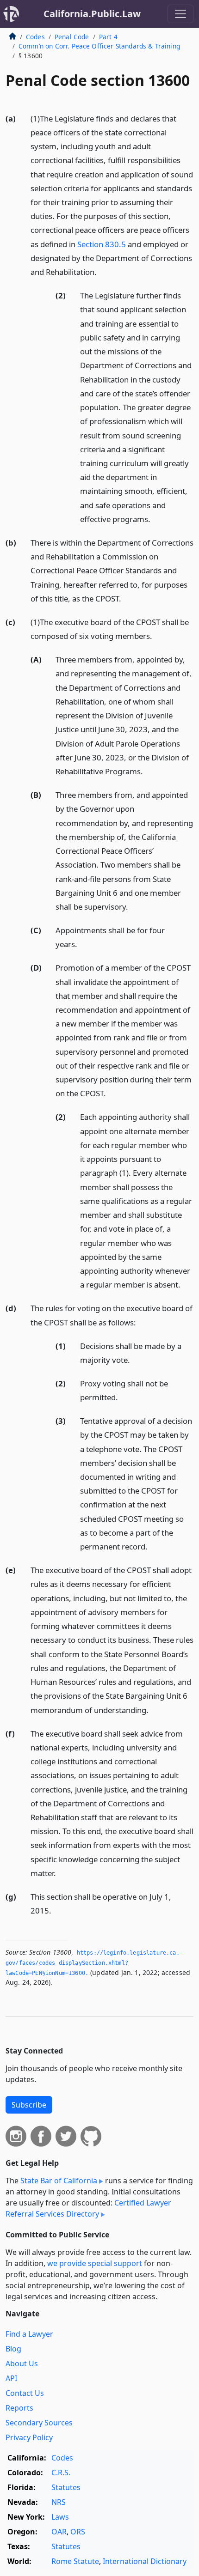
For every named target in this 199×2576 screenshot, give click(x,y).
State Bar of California (59, 2181)
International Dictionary (145, 2561)
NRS (59, 2502)
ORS (78, 2532)
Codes (35, 37)
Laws (60, 2517)
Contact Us (25, 2393)
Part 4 (108, 37)
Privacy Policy (29, 2437)
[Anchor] (102, 271)
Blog (13, 2349)
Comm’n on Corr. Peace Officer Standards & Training (99, 46)
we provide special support (95, 2263)
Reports (19, 2408)
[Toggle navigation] (180, 14)
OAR (59, 2532)
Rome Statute (75, 2561)
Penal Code (72, 37)
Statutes (66, 2487)
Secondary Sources (39, 2423)
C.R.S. (61, 2473)
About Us (22, 2363)
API (11, 2378)
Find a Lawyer (29, 2334)
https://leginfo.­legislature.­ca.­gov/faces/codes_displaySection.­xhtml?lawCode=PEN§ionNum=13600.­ (94, 1963)
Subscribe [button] (29, 2105)
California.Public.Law (92, 14)
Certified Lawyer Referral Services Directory (88, 2208)
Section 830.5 (102, 244)
